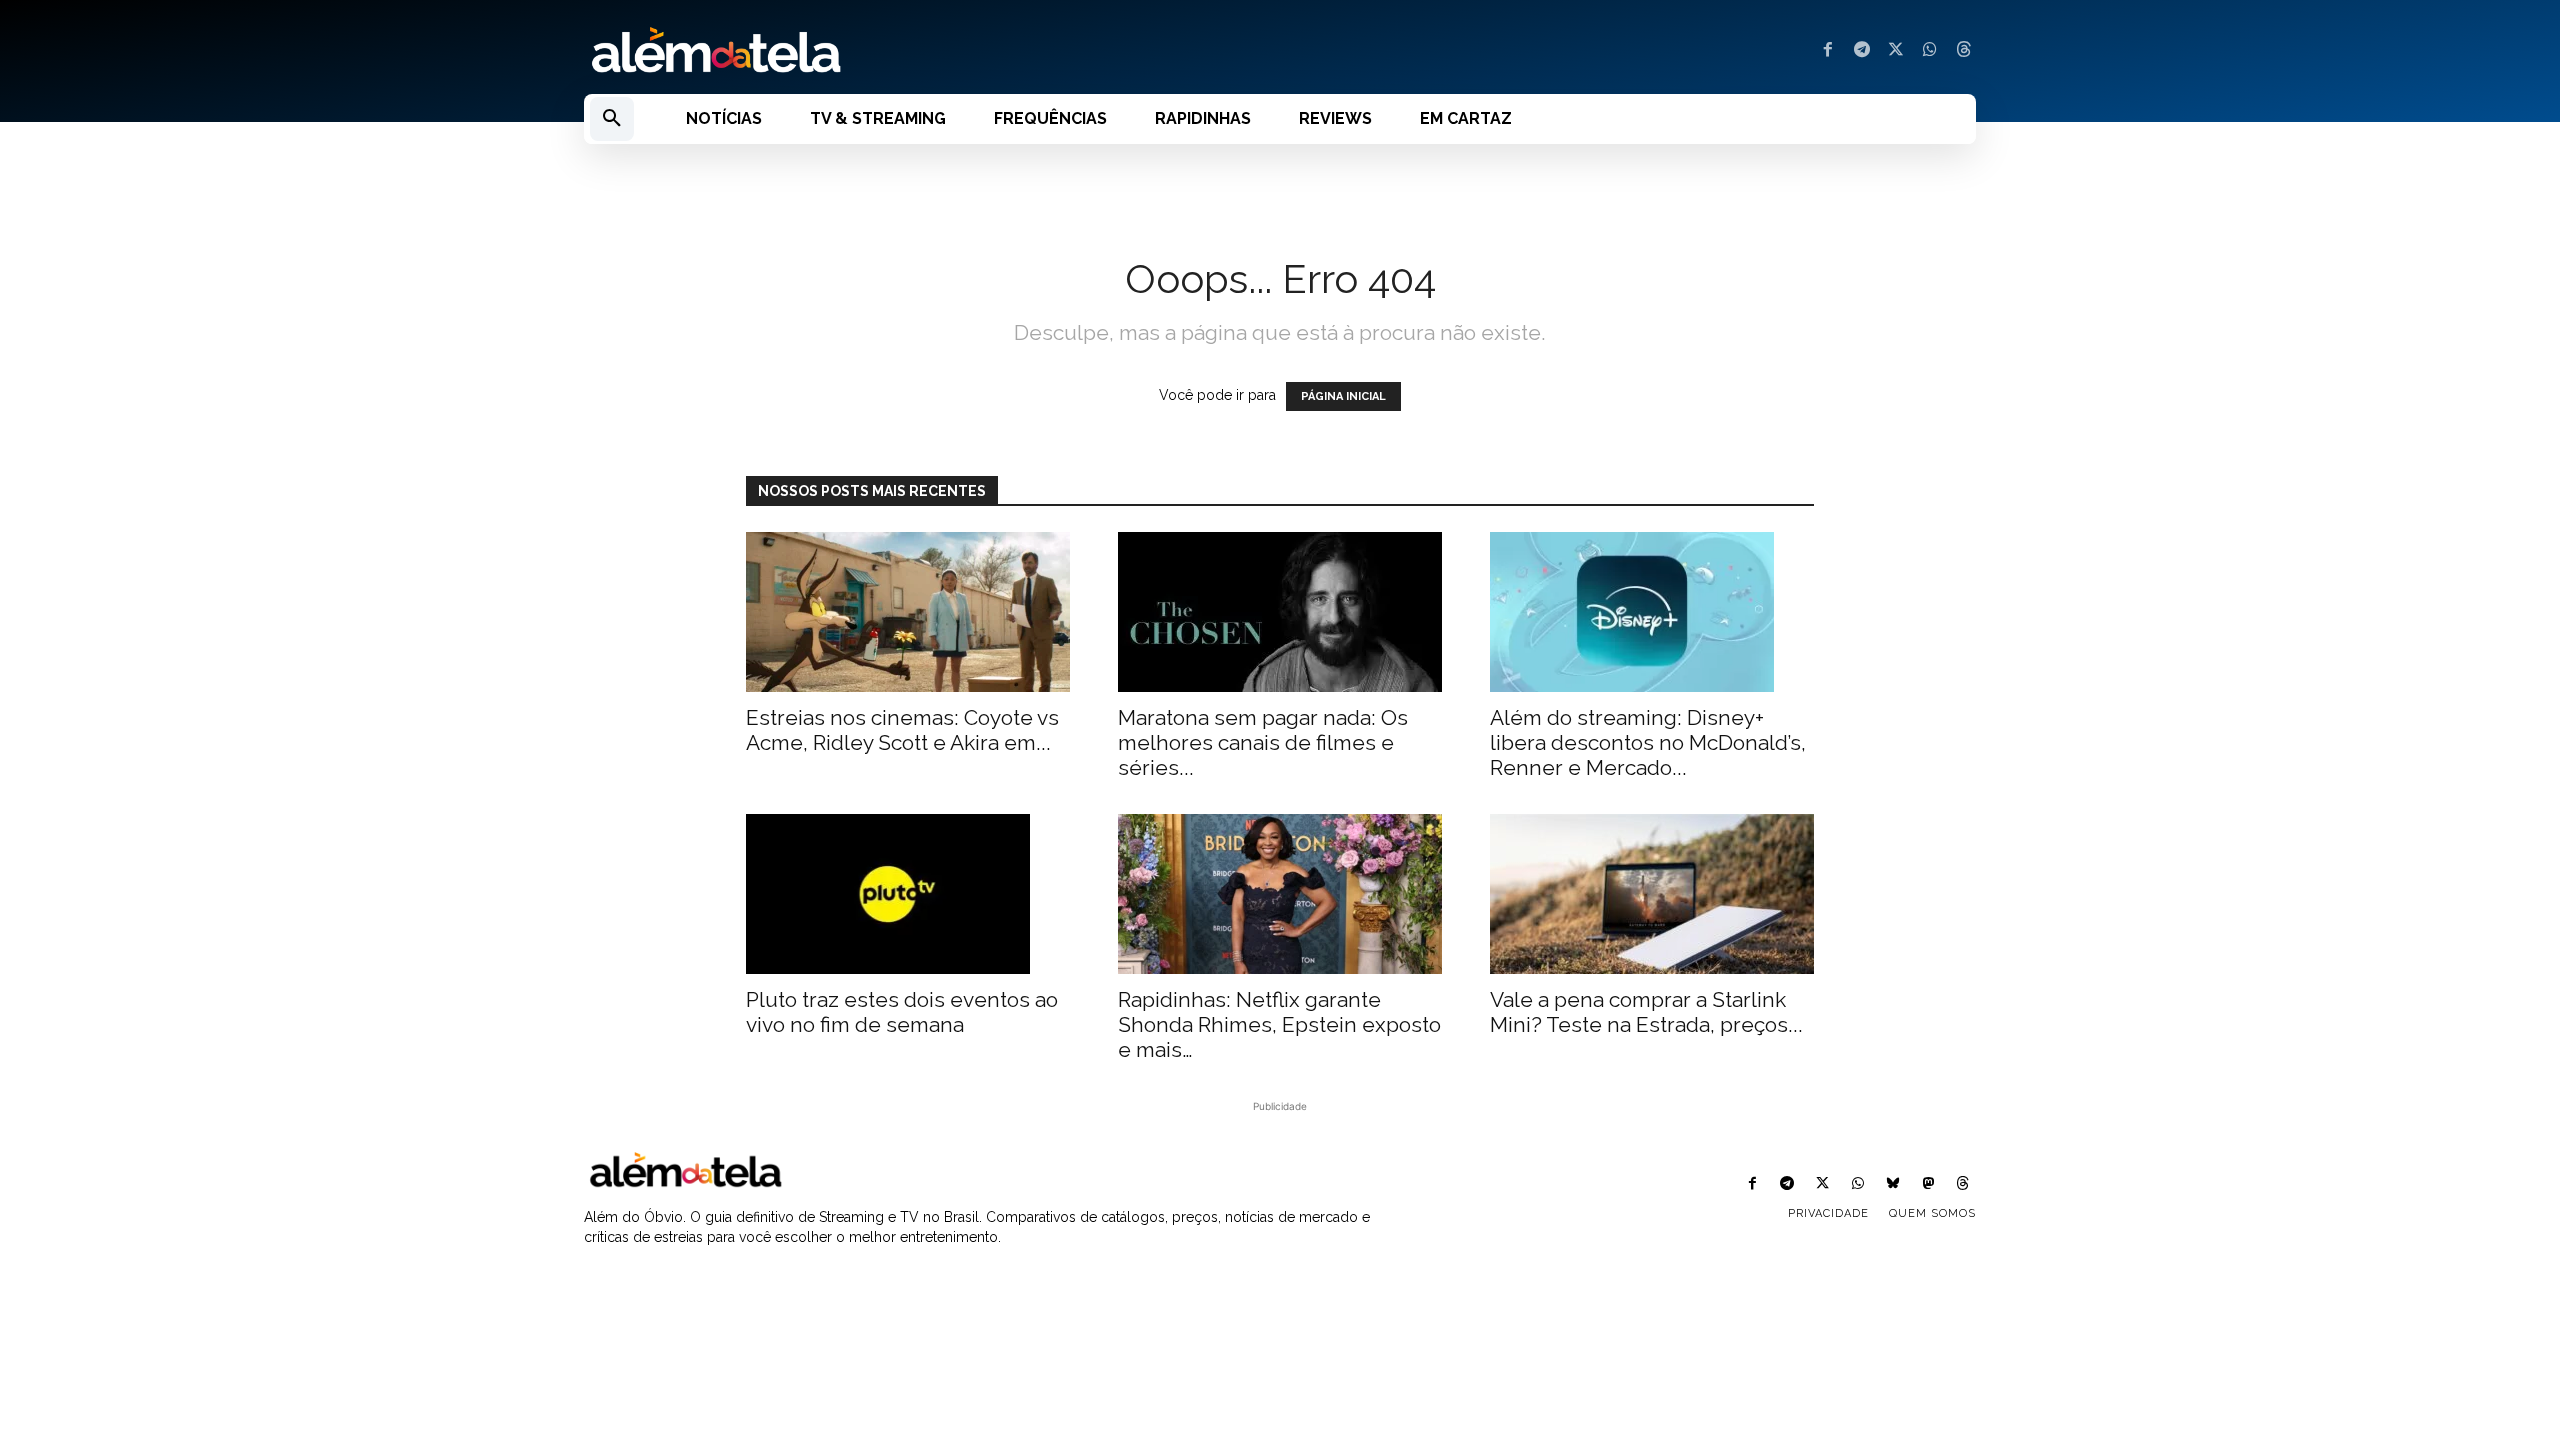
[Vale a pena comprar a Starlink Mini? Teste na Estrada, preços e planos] (1652, 894)
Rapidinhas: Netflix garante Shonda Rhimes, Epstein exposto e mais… (1279, 1024)
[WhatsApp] (1930, 51)
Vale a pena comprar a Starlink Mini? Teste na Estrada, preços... (1646, 1012)
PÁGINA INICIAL (1343, 396)
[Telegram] (1862, 51)
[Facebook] (1828, 51)
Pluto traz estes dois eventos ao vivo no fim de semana (902, 1012)
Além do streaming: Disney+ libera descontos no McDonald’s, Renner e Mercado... (1648, 742)
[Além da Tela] (920, 51)
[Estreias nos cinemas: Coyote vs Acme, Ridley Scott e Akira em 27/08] (908, 612)
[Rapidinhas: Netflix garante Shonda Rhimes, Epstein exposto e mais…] (1280, 894)
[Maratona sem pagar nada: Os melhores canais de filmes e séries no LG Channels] (1280, 612)
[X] (1896, 51)
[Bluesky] (1892, 1184)
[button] (612, 119)
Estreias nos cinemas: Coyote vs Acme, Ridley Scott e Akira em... (902, 730)
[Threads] (1964, 51)
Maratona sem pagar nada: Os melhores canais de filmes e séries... (1263, 742)
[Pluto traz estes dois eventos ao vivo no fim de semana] (908, 894)
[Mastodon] (1928, 1184)
